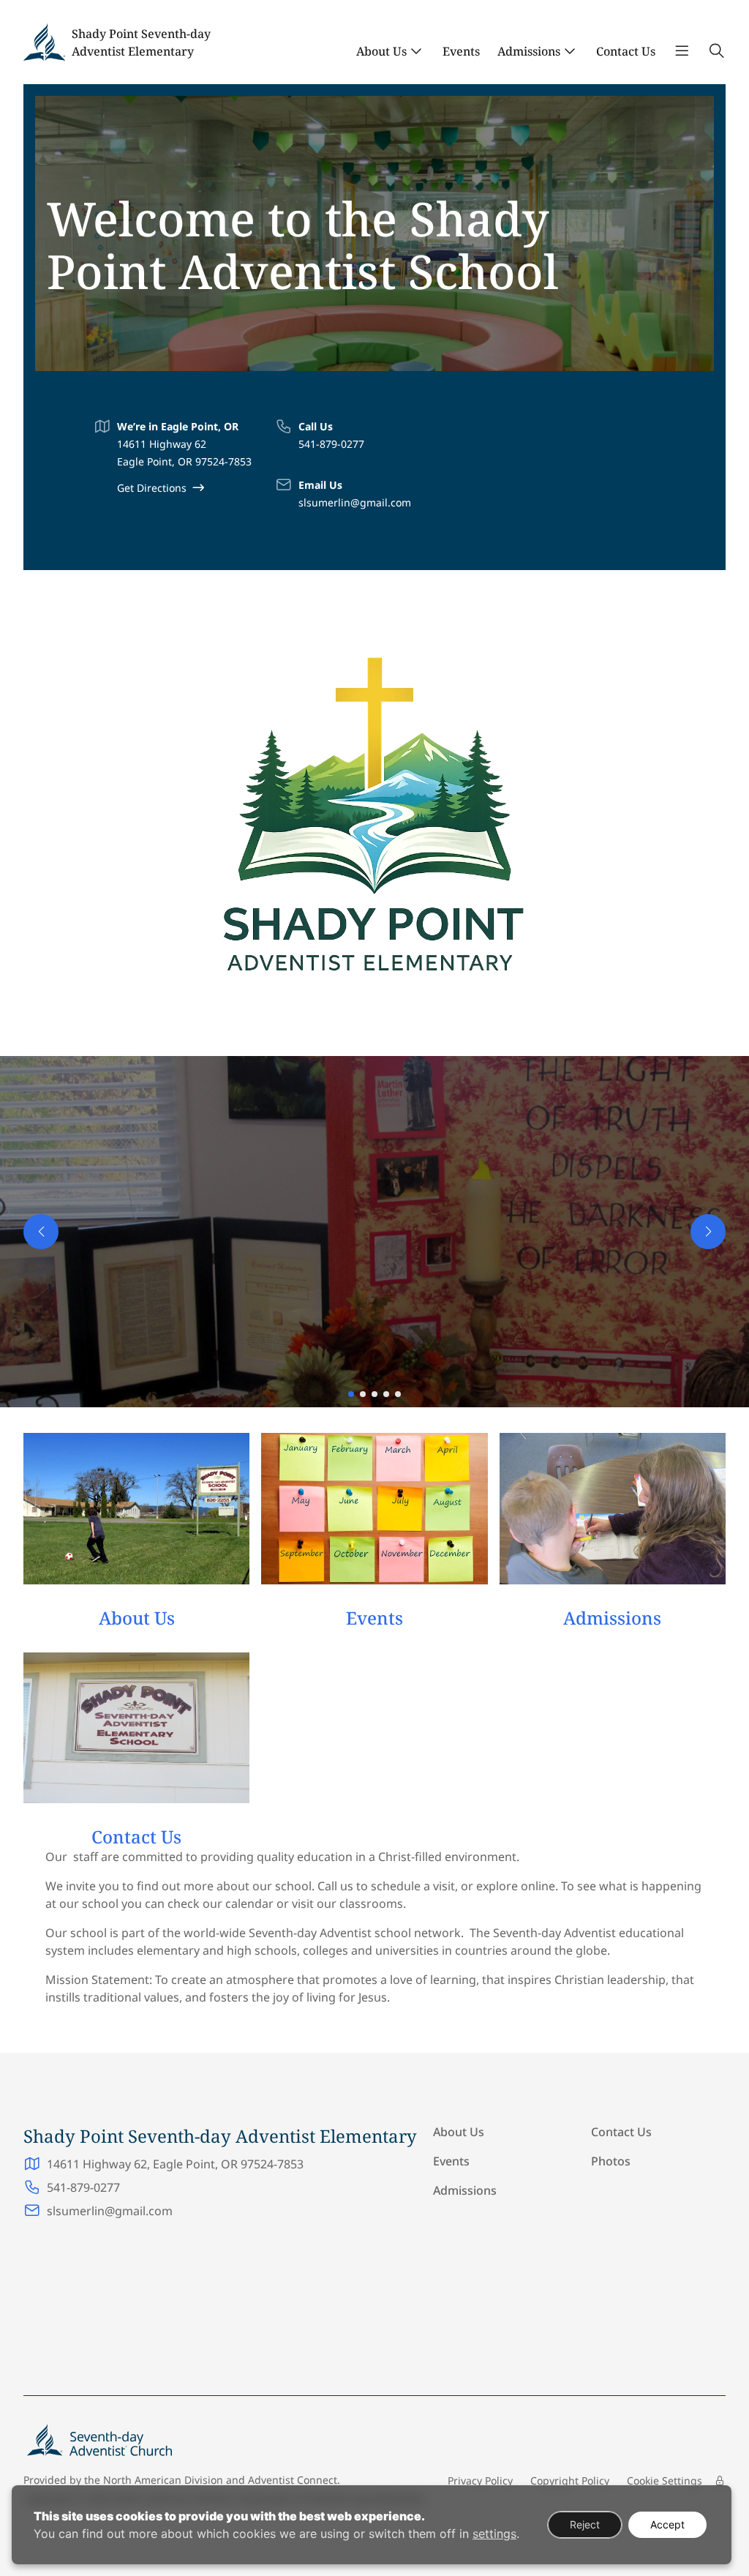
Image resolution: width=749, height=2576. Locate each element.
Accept (667, 2524)
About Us (381, 51)
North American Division (163, 2480)
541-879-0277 (331, 444)
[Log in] (720, 2481)
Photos (611, 2161)
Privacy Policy (480, 2480)
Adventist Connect (293, 2480)
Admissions (529, 51)
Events (461, 51)
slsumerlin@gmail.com (355, 502)
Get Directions (152, 488)
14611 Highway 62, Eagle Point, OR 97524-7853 (175, 2164)
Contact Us (626, 51)
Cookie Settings (665, 2480)
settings (494, 2534)
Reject (585, 2524)
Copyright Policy (570, 2480)
